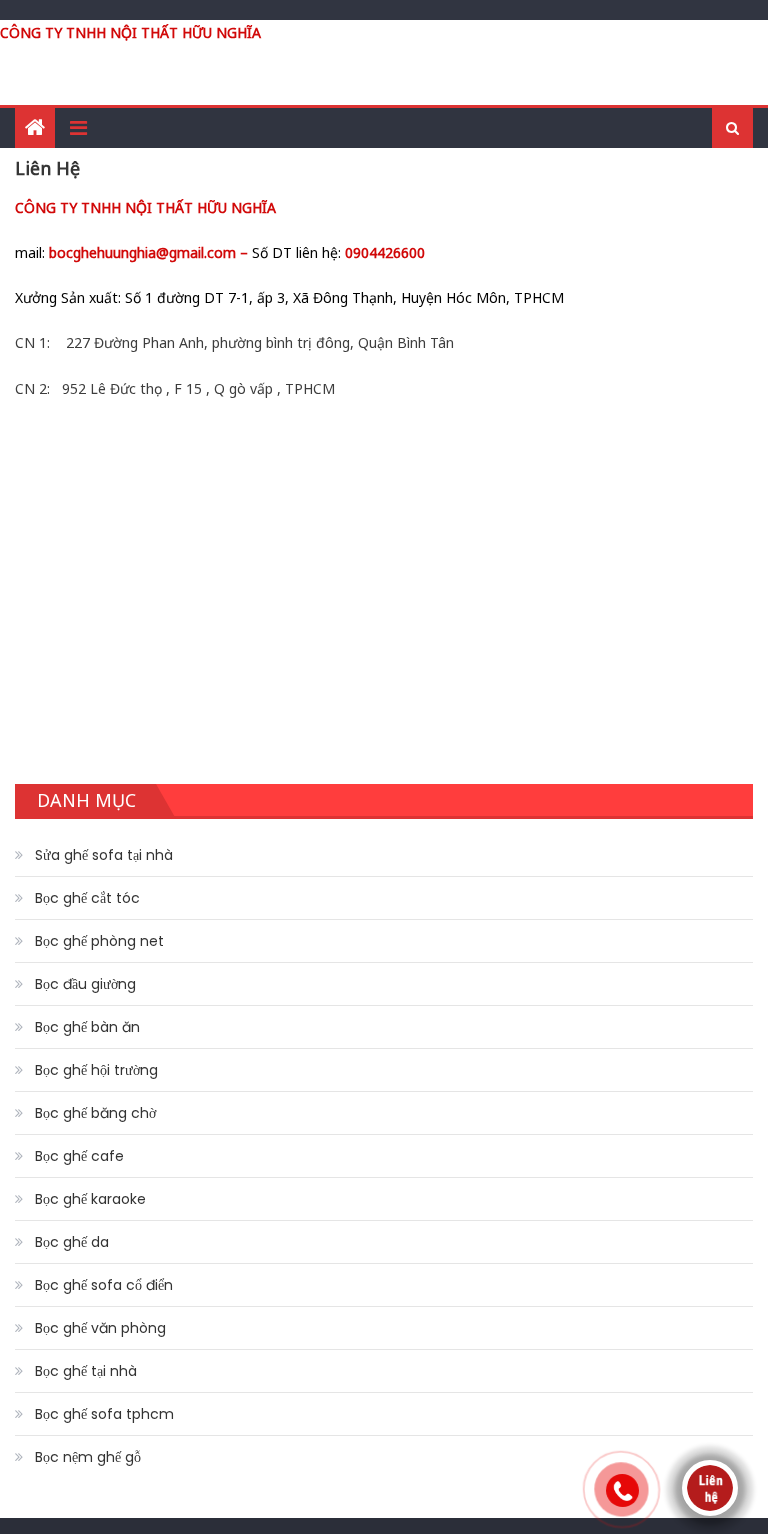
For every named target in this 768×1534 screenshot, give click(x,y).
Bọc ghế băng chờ (95, 1113)
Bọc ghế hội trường (96, 1070)
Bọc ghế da (72, 1242)
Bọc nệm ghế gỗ (88, 1457)
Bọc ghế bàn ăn (87, 1027)
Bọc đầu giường (85, 984)
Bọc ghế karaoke (90, 1199)
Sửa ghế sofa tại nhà (104, 855)
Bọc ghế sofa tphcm (104, 1414)
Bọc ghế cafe (79, 1156)
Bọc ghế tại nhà (86, 1371)
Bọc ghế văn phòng (100, 1328)
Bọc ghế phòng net (99, 941)
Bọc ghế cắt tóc (87, 898)
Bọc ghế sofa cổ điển (104, 1285)
